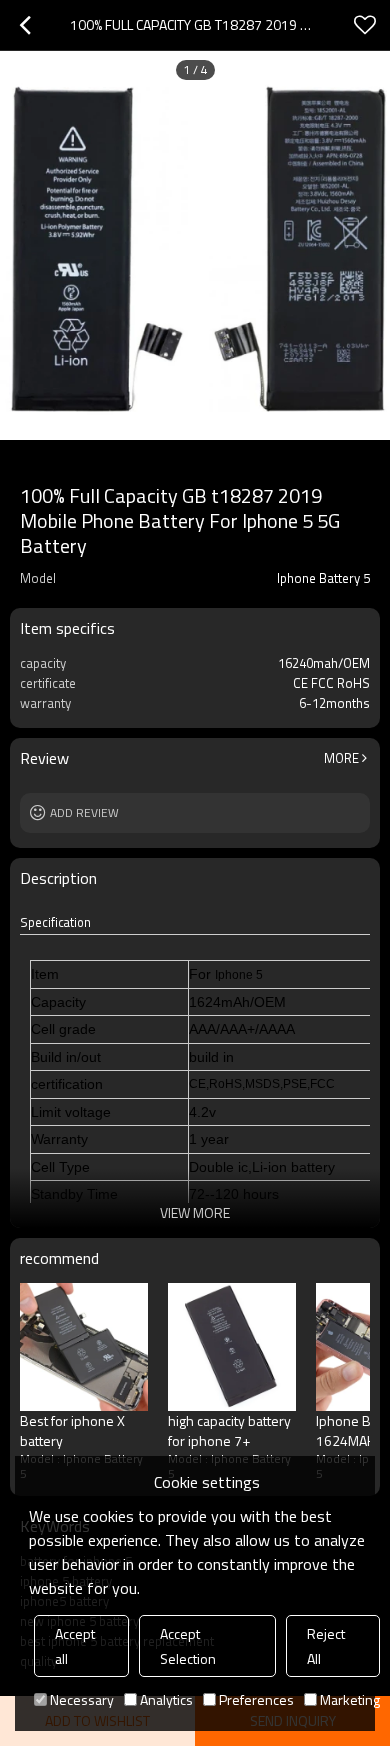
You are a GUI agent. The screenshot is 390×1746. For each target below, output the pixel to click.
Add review (84, 812)
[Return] (25, 25)
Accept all (75, 1646)
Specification (55, 922)
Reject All (326, 1646)
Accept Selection (188, 1646)
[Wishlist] (365, 25)
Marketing (350, 1699)
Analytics (166, 1699)
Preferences (256, 1699)
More (341, 758)
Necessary (82, 1699)
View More (195, 1212)
